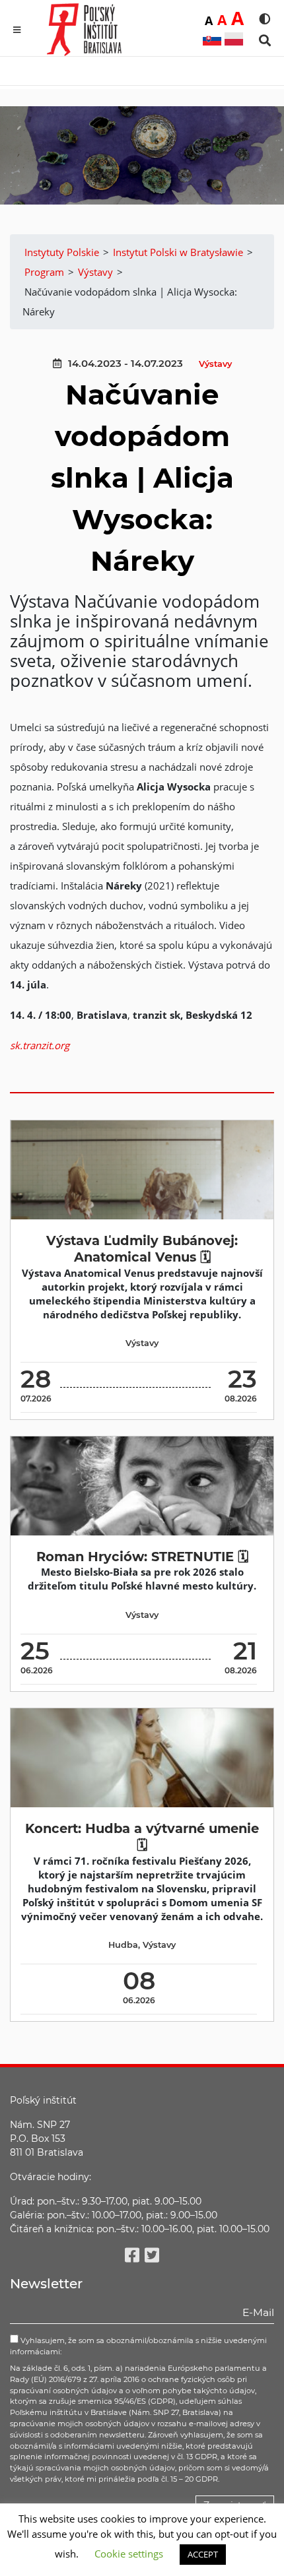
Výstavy (215, 364)
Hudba (123, 1945)
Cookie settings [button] (129, 2554)
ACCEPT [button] (203, 2554)
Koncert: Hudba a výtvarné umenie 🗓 (142, 1837)
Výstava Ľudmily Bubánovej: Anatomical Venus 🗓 (142, 1249)
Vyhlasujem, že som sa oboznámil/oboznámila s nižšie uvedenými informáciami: (138, 2346)
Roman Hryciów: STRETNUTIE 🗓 (142, 1557)
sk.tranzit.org (40, 1045)
